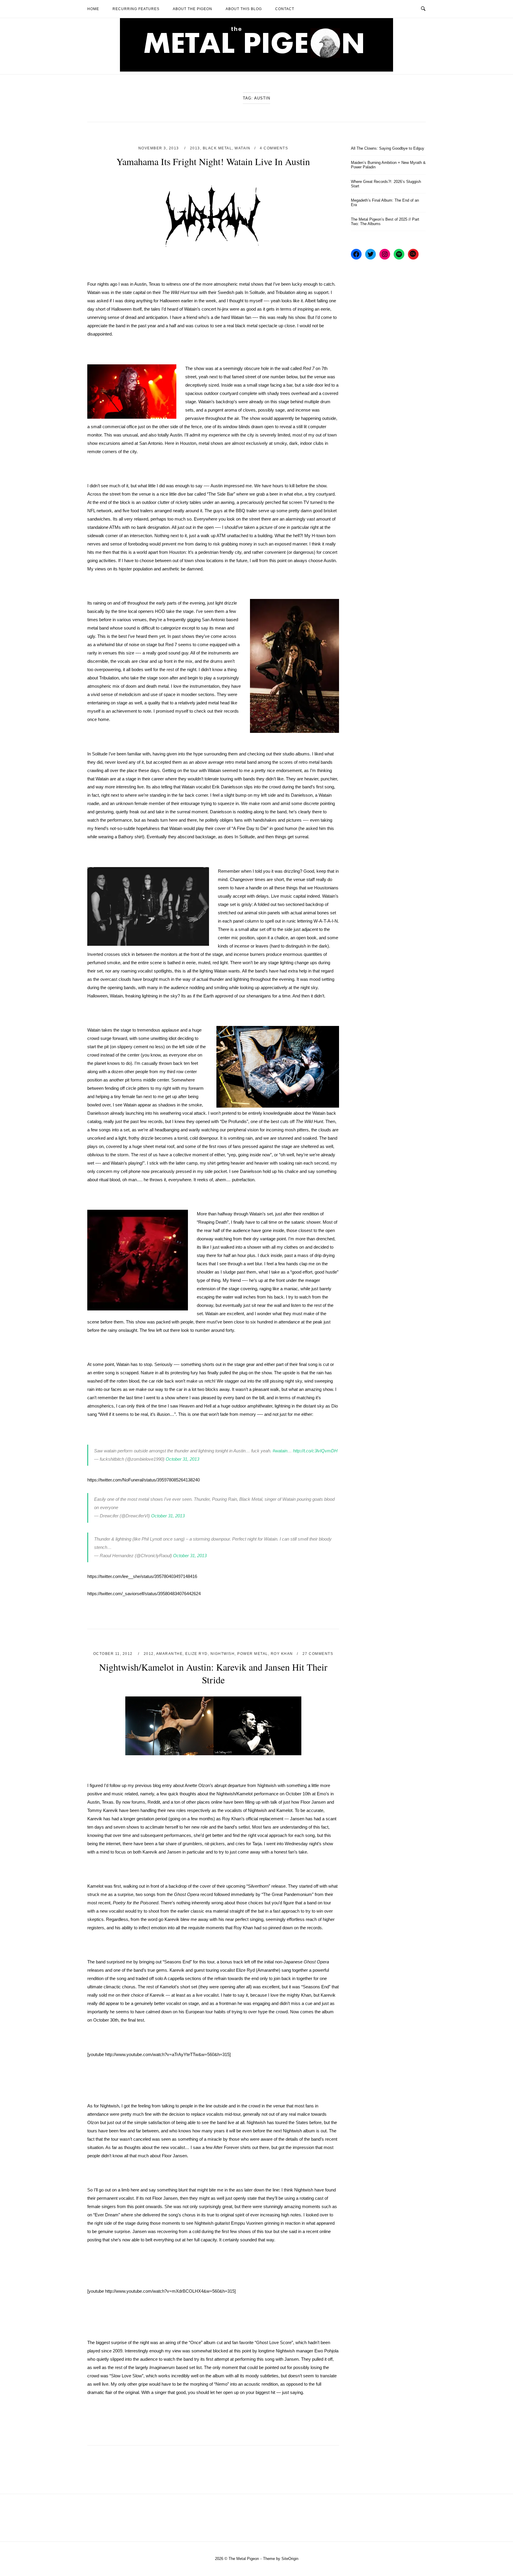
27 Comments (318, 1654)
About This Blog (244, 9)
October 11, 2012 (114, 1654)
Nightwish (223, 1654)
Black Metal (217, 148)
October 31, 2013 (182, 1459)
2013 (195, 148)
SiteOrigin (290, 2559)
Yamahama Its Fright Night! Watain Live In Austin (213, 161)
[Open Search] (423, 9)
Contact (285, 9)
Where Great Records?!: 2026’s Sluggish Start (386, 184)
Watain (242, 148)
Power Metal (253, 1654)
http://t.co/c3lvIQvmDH (315, 1451)
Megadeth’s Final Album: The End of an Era (385, 203)
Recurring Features (136, 9)
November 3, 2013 (159, 148)
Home (93, 9)
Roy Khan (282, 1654)
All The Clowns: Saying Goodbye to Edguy (388, 148)
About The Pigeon (193, 9)
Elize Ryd (197, 1654)
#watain (280, 1451)
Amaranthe (170, 1654)
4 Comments (274, 148)
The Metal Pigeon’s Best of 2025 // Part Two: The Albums (385, 222)
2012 (149, 1654)
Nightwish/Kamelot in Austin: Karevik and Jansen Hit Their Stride (213, 1673)
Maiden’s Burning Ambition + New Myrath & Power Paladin (388, 165)
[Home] (256, 70)
